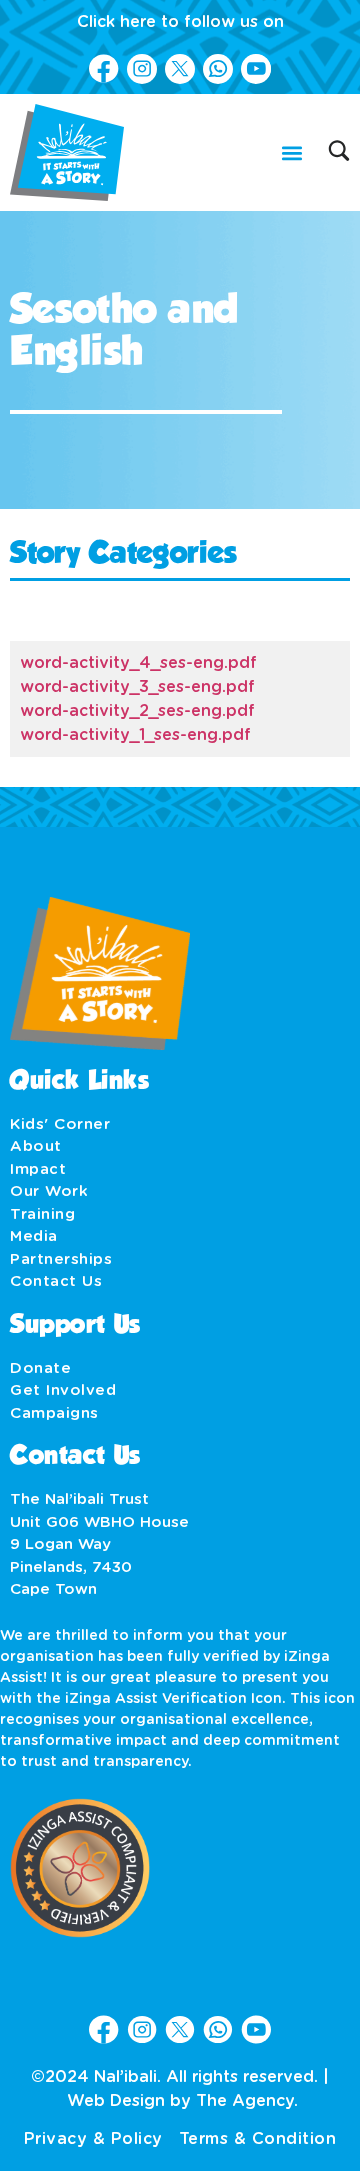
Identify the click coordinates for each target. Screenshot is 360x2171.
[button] (291, 152)
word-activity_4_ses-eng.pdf (138, 663)
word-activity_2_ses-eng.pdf (137, 711)
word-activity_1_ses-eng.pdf (135, 735)
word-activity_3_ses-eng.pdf (137, 687)
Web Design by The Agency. (182, 2101)
